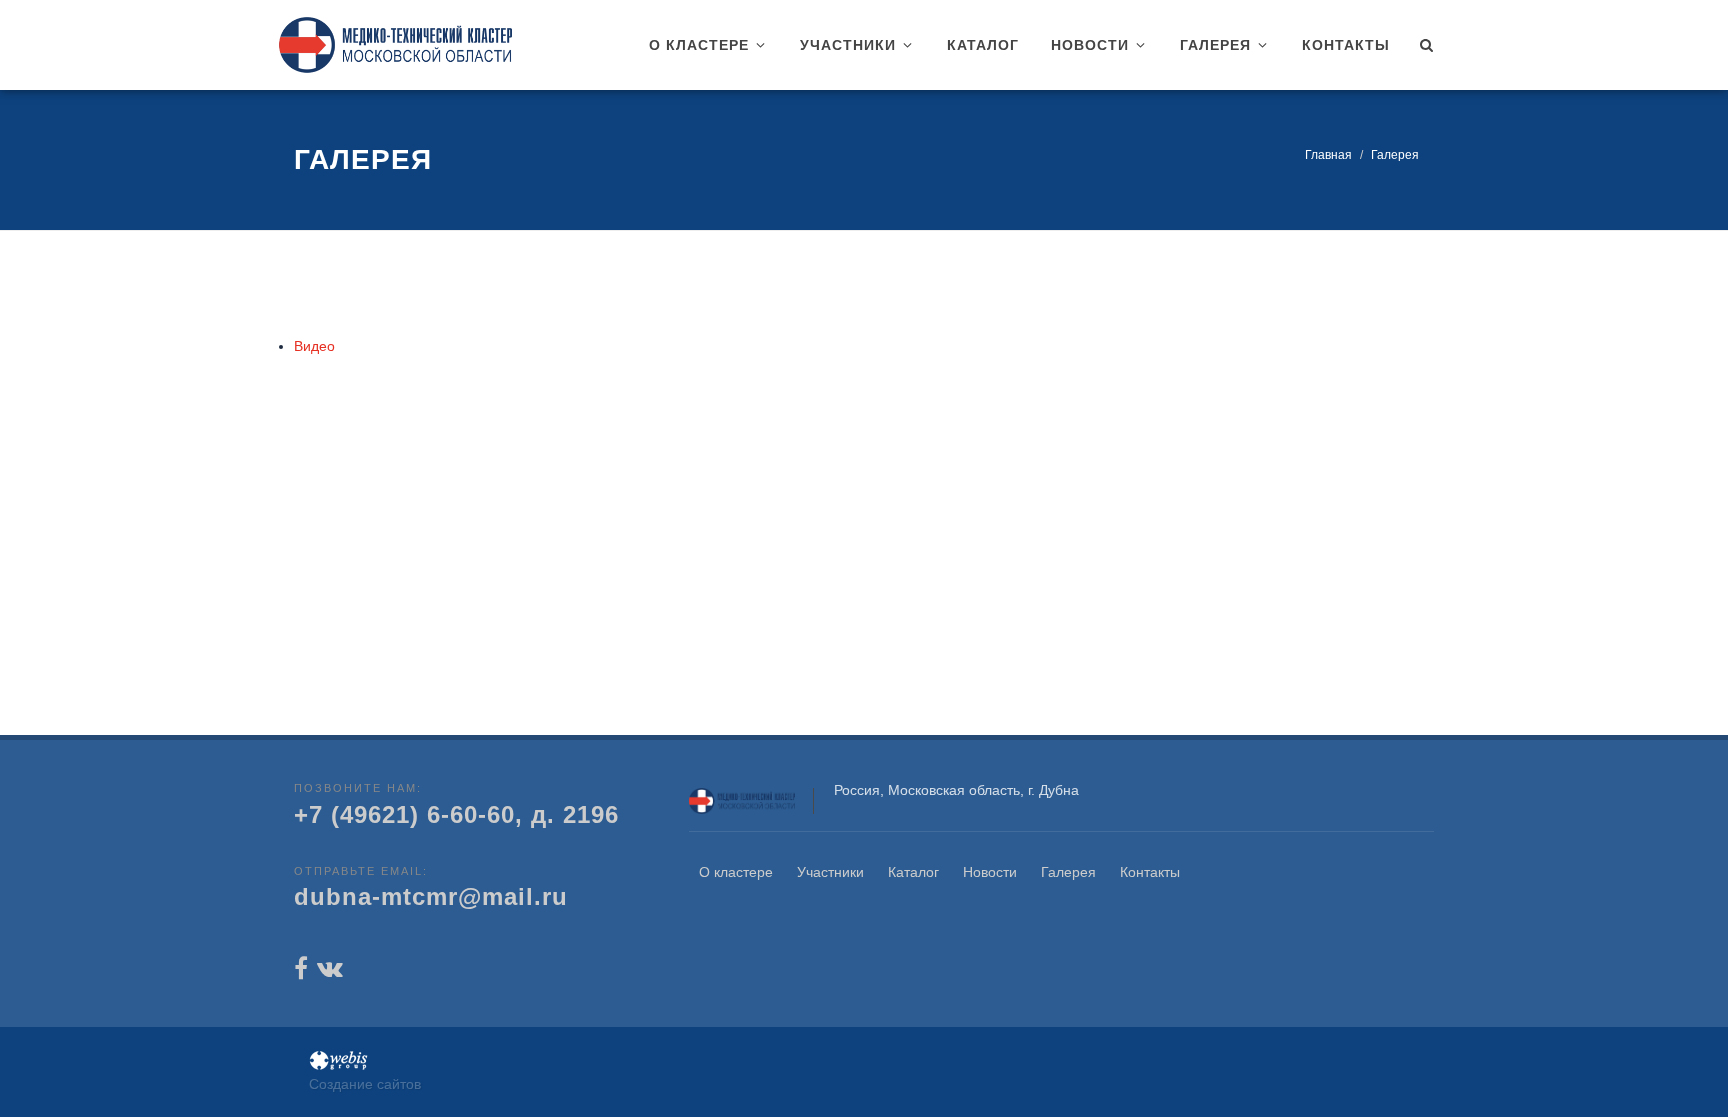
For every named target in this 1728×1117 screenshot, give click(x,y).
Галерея (1068, 872)
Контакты (1150, 872)
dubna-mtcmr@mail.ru (431, 896)
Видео (314, 346)
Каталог (913, 872)
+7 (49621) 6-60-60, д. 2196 (456, 814)
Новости (990, 872)
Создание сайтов (365, 1084)
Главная (1328, 155)
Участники (830, 872)
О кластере (736, 872)
